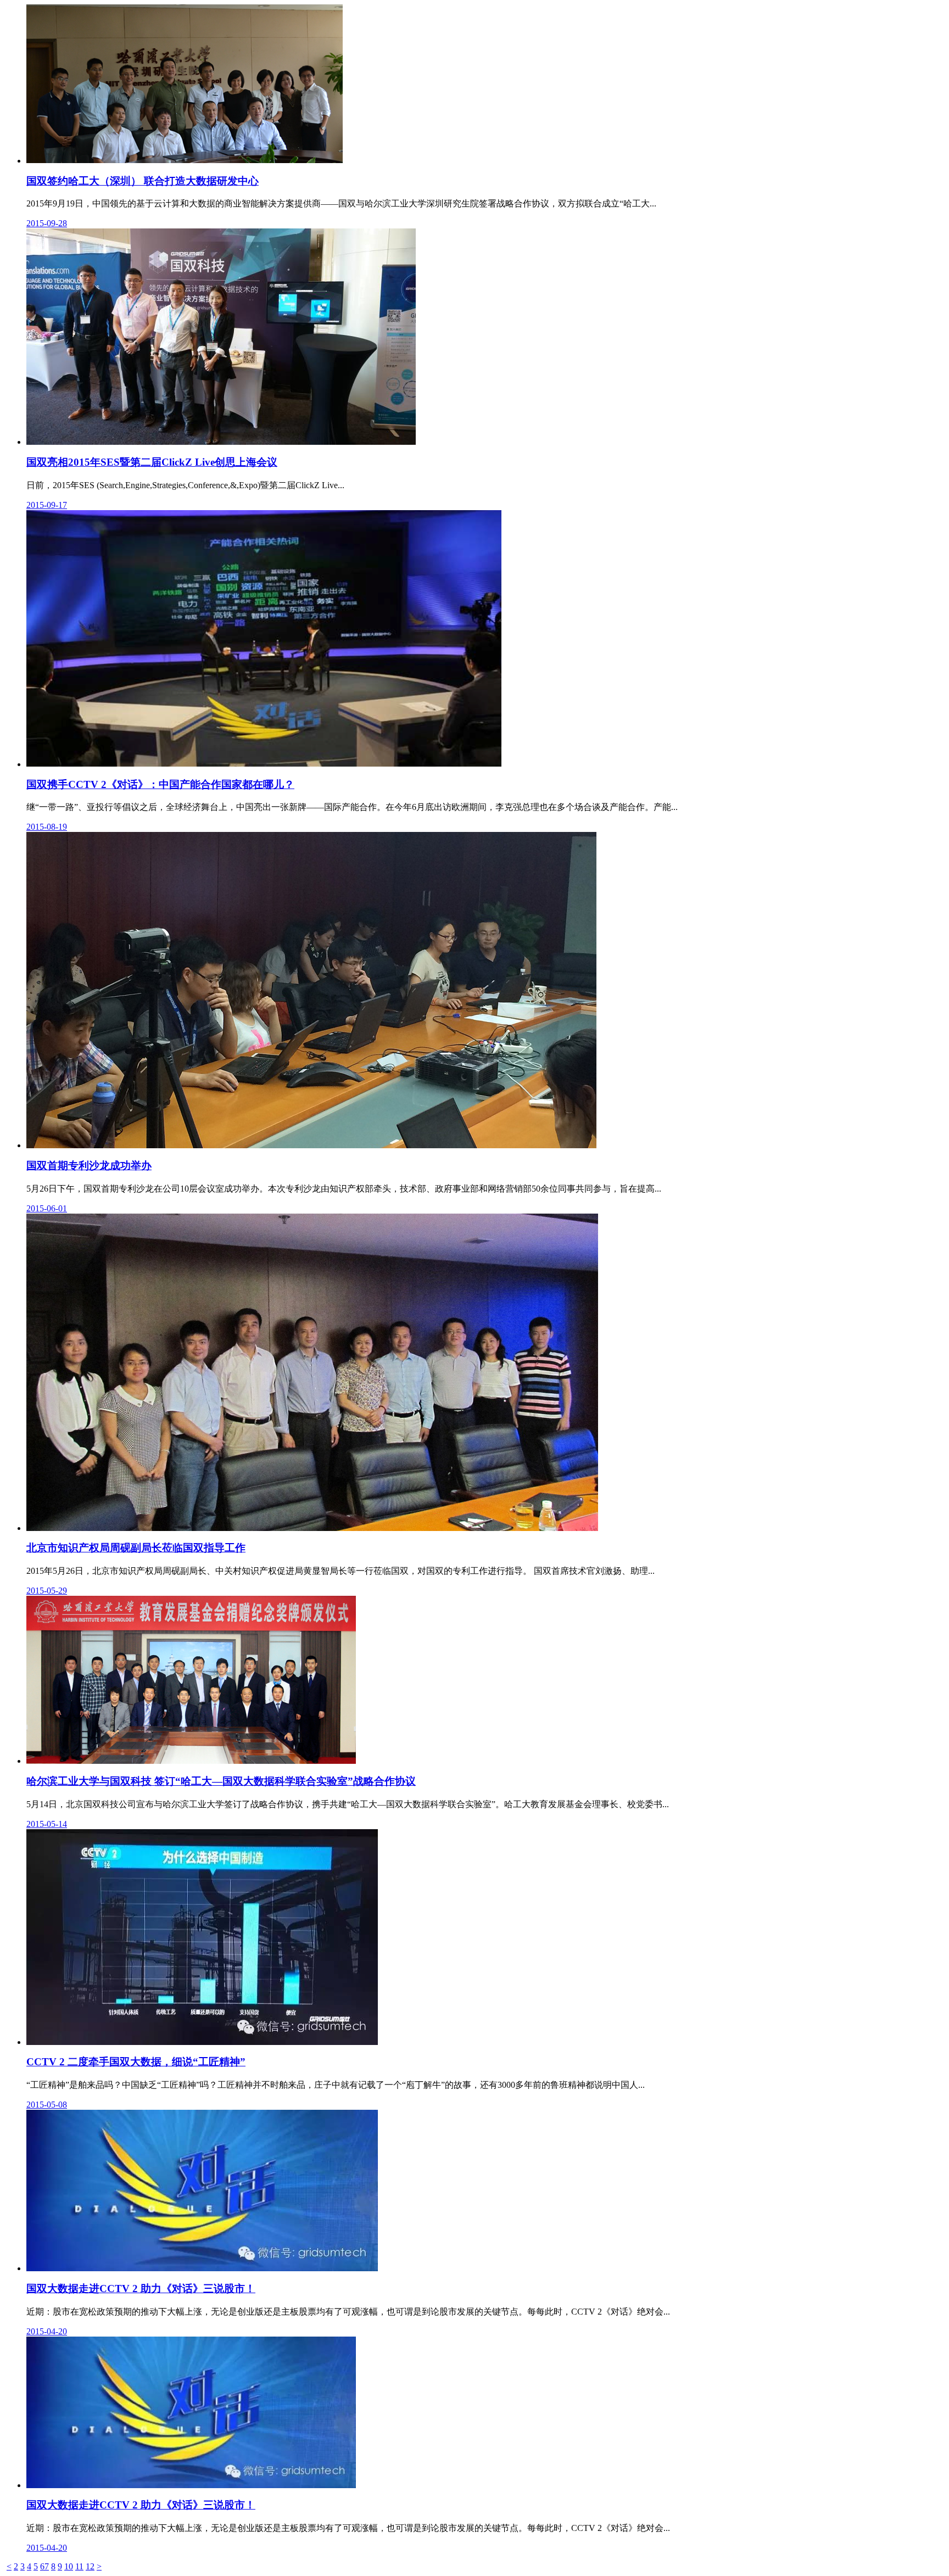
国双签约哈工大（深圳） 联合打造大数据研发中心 (143, 181)
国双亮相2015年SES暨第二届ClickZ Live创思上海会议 (152, 462)
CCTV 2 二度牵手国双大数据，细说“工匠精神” (136, 2062)
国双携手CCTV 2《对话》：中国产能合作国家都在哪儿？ (160, 784)
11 (79, 2566)
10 (69, 2566)
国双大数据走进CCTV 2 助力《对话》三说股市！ (141, 2289)
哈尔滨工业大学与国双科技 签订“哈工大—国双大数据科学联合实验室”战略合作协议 (221, 1781)
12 (90, 2566)
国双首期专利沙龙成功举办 (89, 1166)
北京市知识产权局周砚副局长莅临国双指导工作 (136, 1548)
